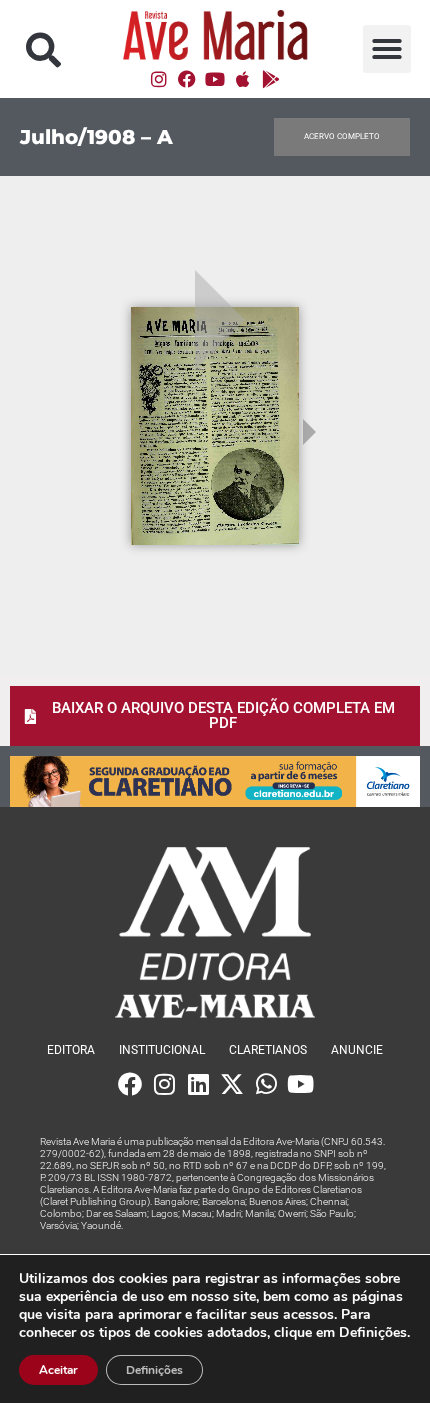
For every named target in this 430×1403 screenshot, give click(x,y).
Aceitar (58, 1370)
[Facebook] (187, 79)
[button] (43, 49)
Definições (154, 1370)
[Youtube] (215, 79)
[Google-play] (271, 79)
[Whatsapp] (266, 1084)
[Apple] (243, 79)
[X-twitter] (232, 1084)
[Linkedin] (198, 1084)
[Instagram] (159, 79)
